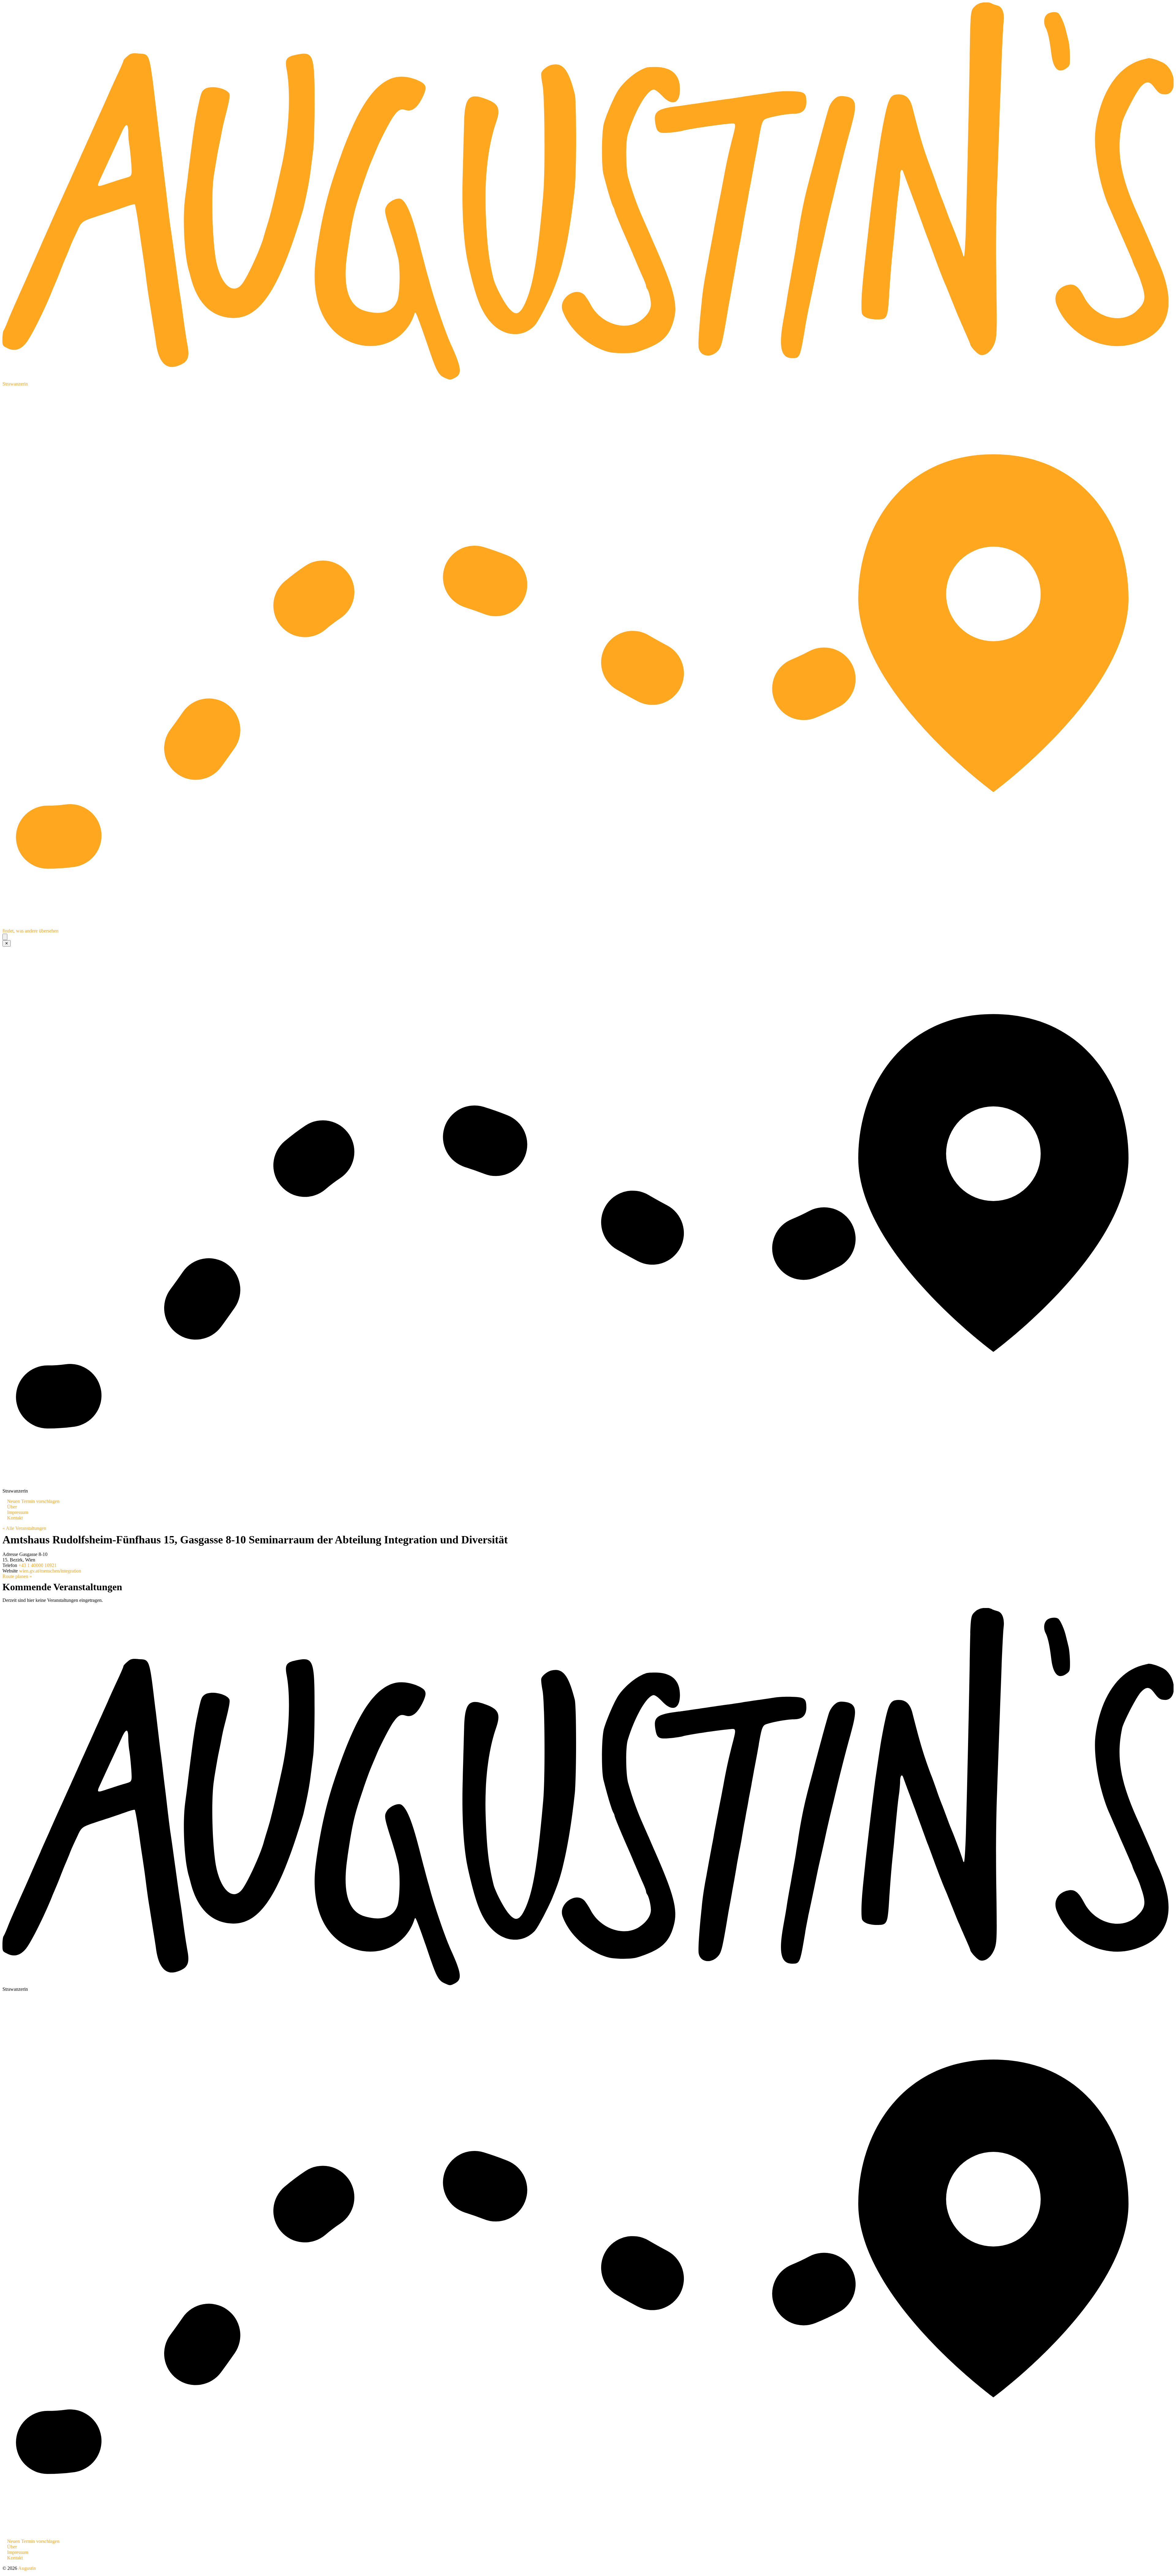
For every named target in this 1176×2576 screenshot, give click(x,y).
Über (12, 1507)
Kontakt (15, 1518)
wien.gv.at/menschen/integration (50, 1571)
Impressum (18, 1512)
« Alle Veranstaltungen (24, 1528)
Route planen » (17, 1576)
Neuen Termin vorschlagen (33, 1501)
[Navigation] (5, 937)
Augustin (27, 2568)
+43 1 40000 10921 (38, 1565)
